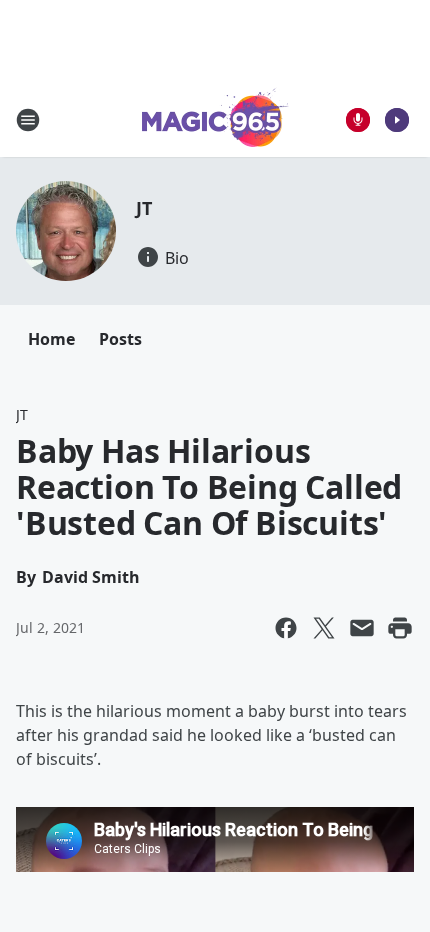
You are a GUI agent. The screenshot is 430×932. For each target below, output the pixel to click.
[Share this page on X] (324, 628)
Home (51, 339)
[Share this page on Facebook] (286, 628)
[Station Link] (215, 119)
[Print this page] (400, 628)
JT (144, 208)
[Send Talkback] (358, 120)
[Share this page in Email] (362, 628)
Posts (120, 339)
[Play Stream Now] (397, 120)
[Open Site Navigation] (28, 120)
